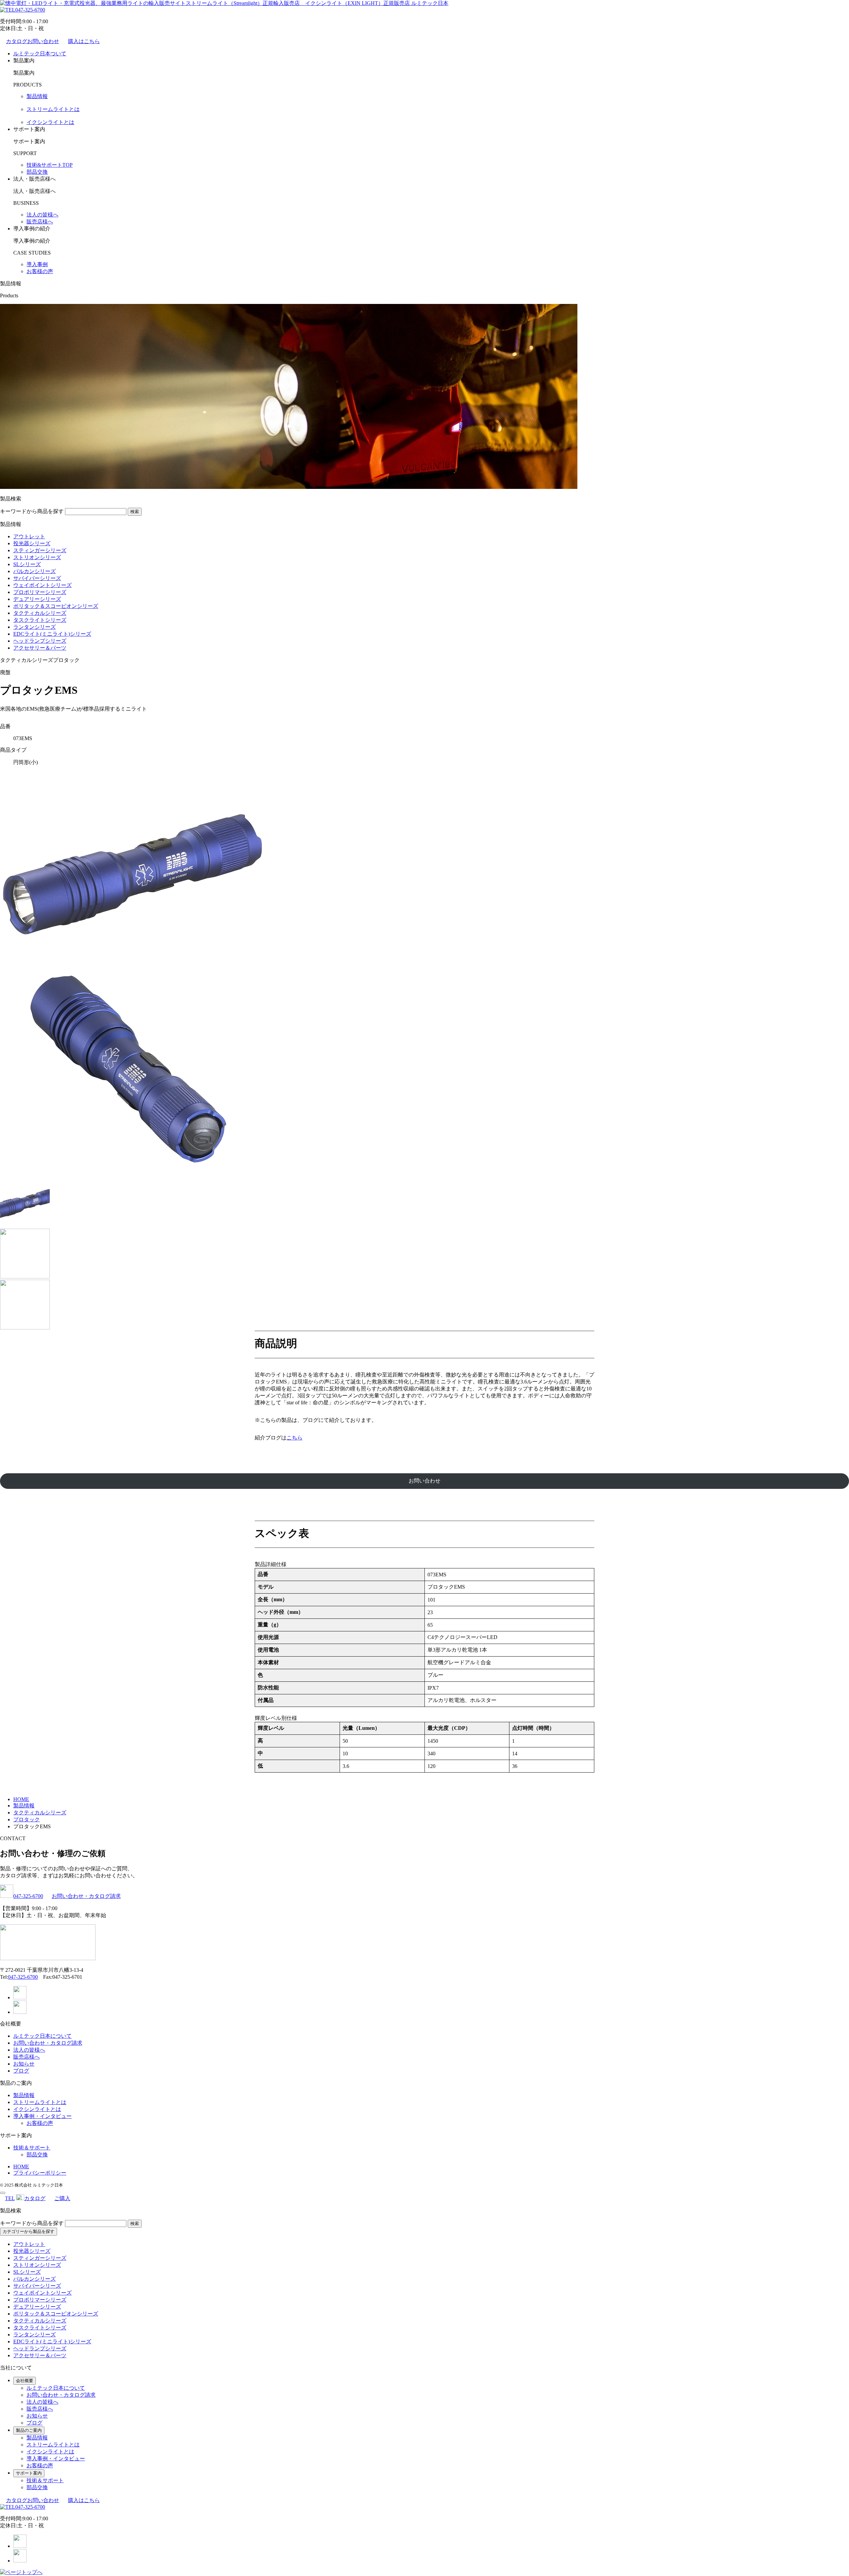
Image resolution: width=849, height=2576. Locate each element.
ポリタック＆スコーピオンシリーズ (56, 606)
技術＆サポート (32, 2148)
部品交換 (37, 172)
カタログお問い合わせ (33, 41)
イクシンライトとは (50, 122)
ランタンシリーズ (34, 627)
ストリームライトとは (53, 109)
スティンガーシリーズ (40, 550)
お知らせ (24, 2064)
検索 (135, 512)
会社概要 (25, 2381)
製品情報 (37, 96)
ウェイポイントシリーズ (42, 585)
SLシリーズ (27, 564)
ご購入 (62, 2198)
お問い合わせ (424, 1481)
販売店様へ (40, 222)
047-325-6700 (30, 10)
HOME (21, 2166)
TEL (10, 2198)
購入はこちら (84, 41)
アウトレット (29, 536)
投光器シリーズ (32, 543)
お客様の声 (40, 271)
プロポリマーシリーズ (40, 592)
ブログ (21, 2071)
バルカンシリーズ (34, 571)
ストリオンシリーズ (37, 557)
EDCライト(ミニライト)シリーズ (52, 634)
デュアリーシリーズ (37, 599)
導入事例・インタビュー (42, 2116)
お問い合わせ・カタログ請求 (86, 1896)
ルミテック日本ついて (40, 54)
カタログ (35, 2198)
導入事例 (37, 264)
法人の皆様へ (42, 215)
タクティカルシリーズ (40, 613)
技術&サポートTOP (50, 165)
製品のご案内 (29, 2430)
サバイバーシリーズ (37, 578)
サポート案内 (29, 2473)
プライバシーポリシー (40, 2173)
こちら (294, 1438)
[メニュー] (3, 2193)
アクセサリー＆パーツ (40, 648)
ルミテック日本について (42, 2036)
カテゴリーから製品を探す (29, 2231)
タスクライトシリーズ (40, 620)
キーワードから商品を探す (32, 511)
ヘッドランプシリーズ (40, 641)
